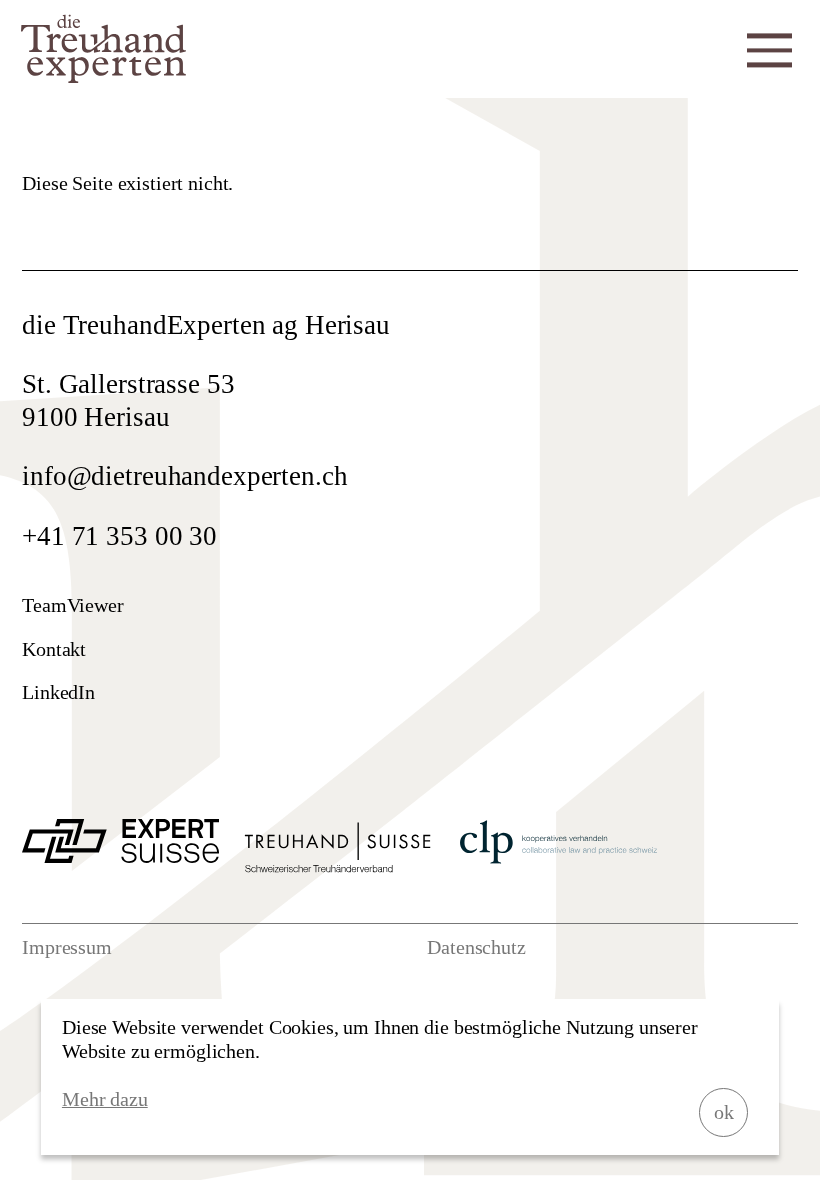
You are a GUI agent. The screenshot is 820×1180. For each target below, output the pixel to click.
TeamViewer (73, 605)
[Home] (103, 75)
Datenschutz (476, 947)
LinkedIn (58, 692)
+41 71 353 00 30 (119, 536)
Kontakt (54, 649)
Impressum (67, 947)
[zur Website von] (120, 854)
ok (724, 1112)
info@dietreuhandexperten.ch (184, 476)
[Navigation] (769, 47)
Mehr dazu (105, 1099)
